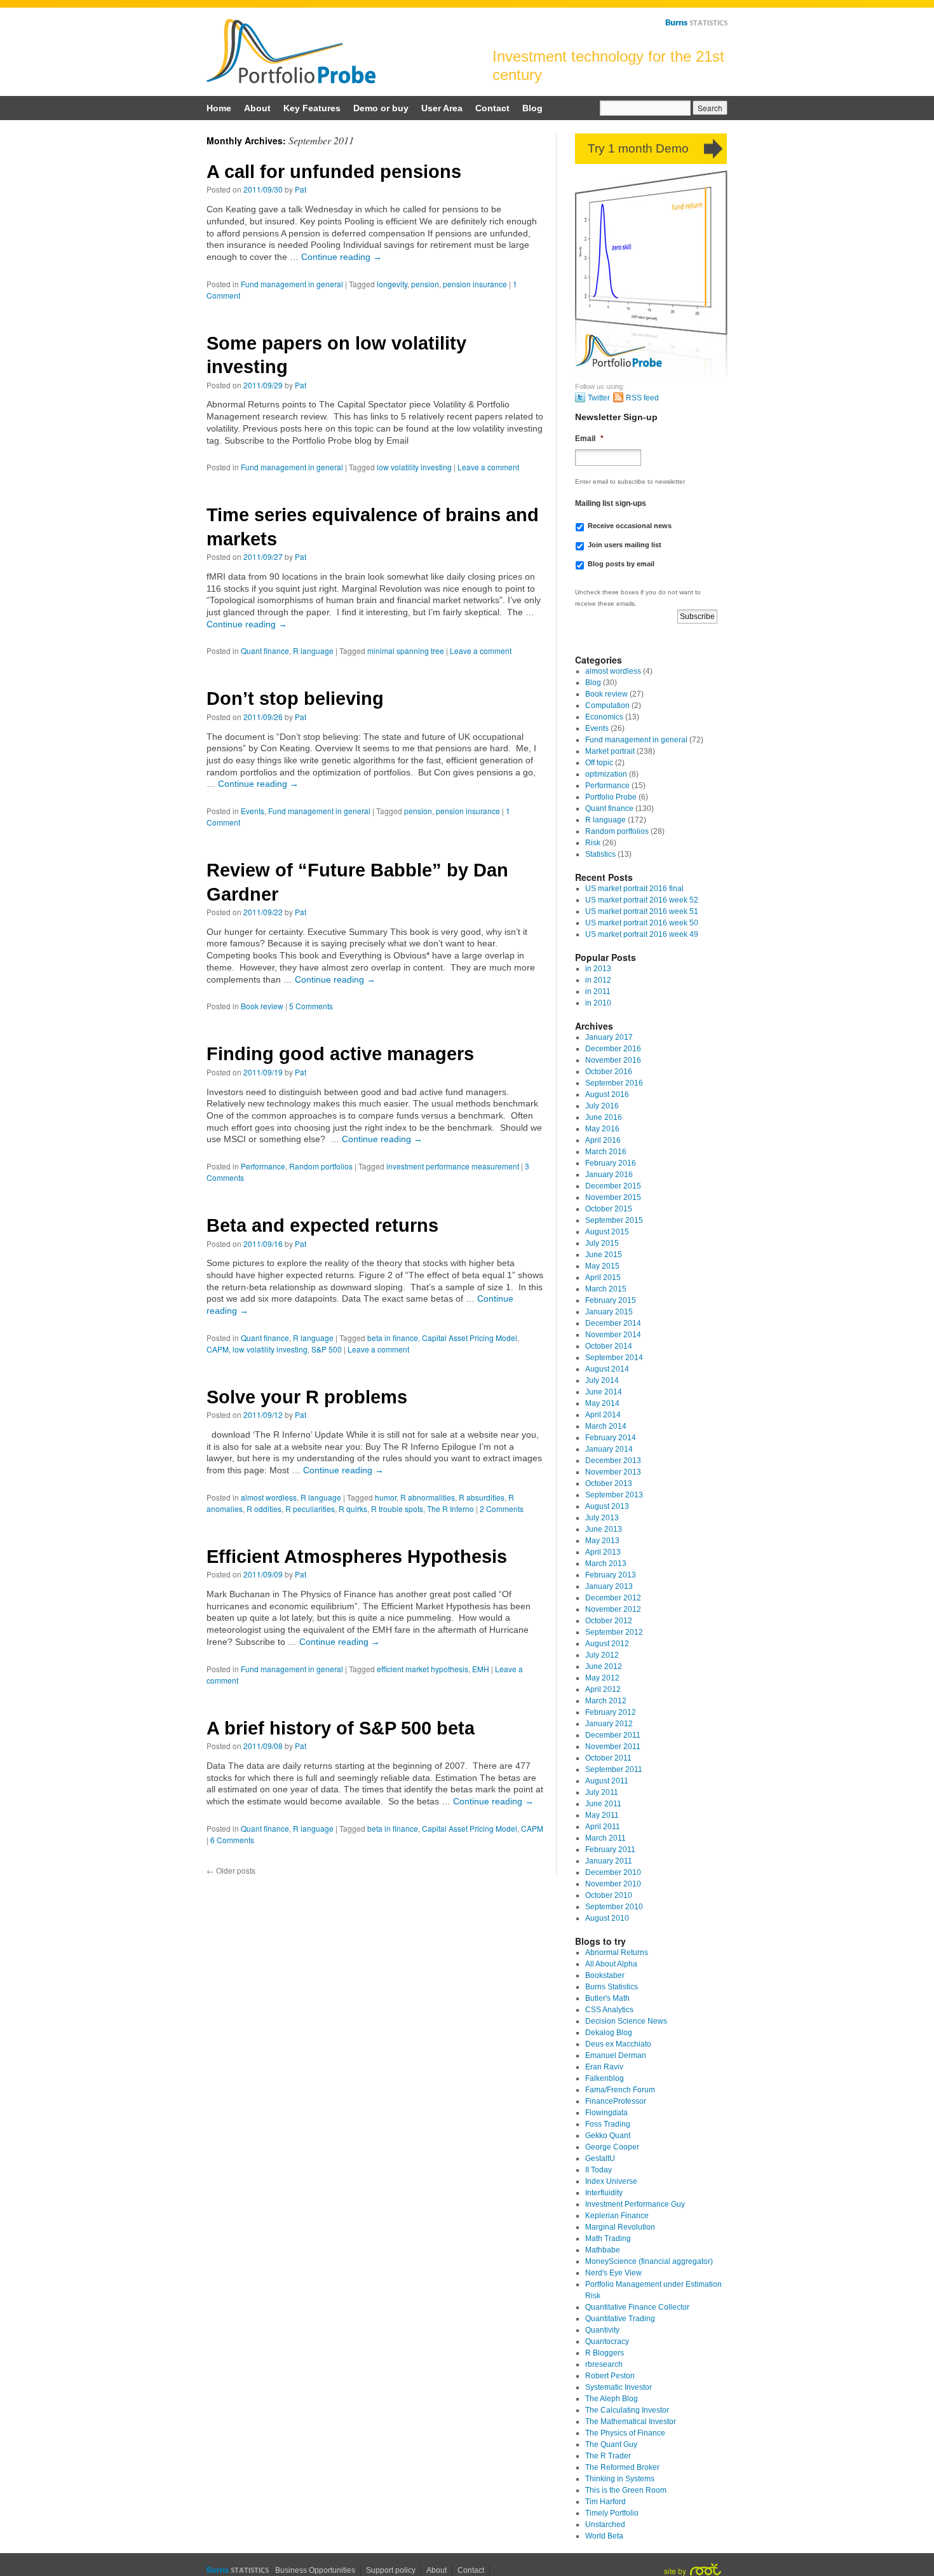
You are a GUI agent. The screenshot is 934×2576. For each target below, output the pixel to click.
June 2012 (604, 1666)
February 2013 (611, 1575)
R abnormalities (428, 1497)
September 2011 (614, 1769)
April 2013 (603, 1552)
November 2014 (613, 1335)
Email (589, 439)
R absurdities (482, 1497)
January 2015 (609, 1312)
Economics (604, 717)
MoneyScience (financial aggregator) (649, 2261)
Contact (492, 108)
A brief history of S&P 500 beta (341, 1728)
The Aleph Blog (612, 2399)
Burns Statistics (696, 22)
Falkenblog (605, 2078)
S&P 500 (327, 1349)
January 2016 (609, 1175)
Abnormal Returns (617, 1952)
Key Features (312, 108)
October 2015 (609, 1209)
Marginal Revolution (620, 2227)
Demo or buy (381, 108)
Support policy (391, 2570)
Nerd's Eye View (613, 2273)
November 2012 (613, 1609)
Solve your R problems (307, 1397)
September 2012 (614, 1632)
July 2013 (602, 1518)
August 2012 (607, 1644)
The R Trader (608, 2456)
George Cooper (612, 2147)
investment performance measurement (453, 1166)
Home (219, 108)
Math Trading (608, 2239)
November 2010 (613, 1884)
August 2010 (607, 1918)
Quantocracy (607, 2341)
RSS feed (642, 398)
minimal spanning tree (406, 651)
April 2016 (603, 1140)
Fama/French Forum (620, 2090)
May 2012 (602, 1678)
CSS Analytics (609, 2010)
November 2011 (613, 1747)
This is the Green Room (626, 2490)
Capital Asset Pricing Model (470, 1338)
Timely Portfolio (612, 2513)
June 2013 (604, 1529)
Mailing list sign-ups (611, 503)
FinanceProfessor (616, 2101)
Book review (262, 1006)
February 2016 (611, 1163)
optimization (606, 774)
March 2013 (606, 1564)
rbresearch (604, 2364)
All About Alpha (611, 1964)
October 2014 (609, 1346)
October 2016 (609, 1072)
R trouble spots (397, 1509)
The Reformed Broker (622, 2467)
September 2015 (614, 1220)
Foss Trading (608, 2124)
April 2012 (603, 1689)
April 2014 (603, 1415)
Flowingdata (606, 2113)
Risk (593, 843)
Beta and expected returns (322, 1225)
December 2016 (613, 1049)
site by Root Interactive (693, 2569)
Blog (532, 108)
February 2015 (611, 1300)
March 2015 (606, 1289)
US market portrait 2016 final (634, 889)
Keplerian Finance (617, 2216)
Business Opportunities (315, 2570)
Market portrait (610, 751)
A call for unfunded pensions (334, 172)
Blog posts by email (621, 564)
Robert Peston (610, 2376)
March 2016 (606, 1152)
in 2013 (598, 969)
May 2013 (602, 1541)
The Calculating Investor (627, 2410)
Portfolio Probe (291, 51)
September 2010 (614, 1907)
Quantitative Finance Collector (637, 2307)
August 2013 (607, 1506)
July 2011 (602, 1792)
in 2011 (598, 992)
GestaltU (600, 2158)
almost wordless (269, 1497)
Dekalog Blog (609, 2033)
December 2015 (613, 1186)
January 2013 (609, 1586)
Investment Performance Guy (635, 2204)
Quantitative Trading (620, 2319)
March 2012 (606, 1701)
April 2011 (603, 1827)
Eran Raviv (604, 2067)
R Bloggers (605, 2353)
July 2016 (602, 1106)
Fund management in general (292, 284)
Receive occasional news (630, 526)
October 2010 (609, 1895)
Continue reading (342, 257)
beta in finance (393, 1338)
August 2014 (607, 1369)
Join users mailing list (625, 545)
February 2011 (610, 1850)
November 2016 (613, 1060)
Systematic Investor (619, 2387)
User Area (442, 108)
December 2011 (613, 1735)
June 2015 (604, 1255)
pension (425, 284)
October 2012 (609, 1621)
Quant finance (265, 651)
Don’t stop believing (295, 699)
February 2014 (611, 1438)
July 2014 (602, 1380)
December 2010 (613, 1872)
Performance (263, 1166)
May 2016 (602, 1129)
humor (386, 1497)
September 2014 (614, 1358)
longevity (392, 284)
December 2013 (613, 1461)
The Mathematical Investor (631, 2422)
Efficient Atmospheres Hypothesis (357, 1557)
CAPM (218, 1349)
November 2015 (613, 1197)
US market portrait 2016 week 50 (642, 923)
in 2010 (598, 1003)
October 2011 (608, 1758)
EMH (481, 1669)
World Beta (604, 2536)
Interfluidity (604, 2193)
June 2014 (604, 1392)
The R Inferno (450, 1509)
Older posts (231, 1870)
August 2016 (607, 1094)
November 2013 (613, 1472)
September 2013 (614, 1495)
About (257, 108)
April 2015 (603, 1278)
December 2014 (613, 1323)
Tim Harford (606, 2502)
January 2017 (609, 1037)
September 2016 (614, 1083)
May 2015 (602, 1266)
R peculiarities (310, 1509)
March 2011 (606, 1838)
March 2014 (606, 1426)
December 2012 (613, 1598)
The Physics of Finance (625, 2433)
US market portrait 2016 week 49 (642, 934)
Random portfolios (321, 1166)
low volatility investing (414, 467)
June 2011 (603, 1804)
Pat (301, 189)
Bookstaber (605, 1975)
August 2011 (607, 1781)
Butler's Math (607, 1998)
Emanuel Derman (616, 2055)
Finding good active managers (340, 1054)
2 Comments (502, 1509)
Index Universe (611, 2181)
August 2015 (607, 1232)
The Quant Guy (611, 2444)
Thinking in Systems (620, 2479)
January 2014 (609, 1449)
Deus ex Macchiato (618, 2044)
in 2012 (598, 980)
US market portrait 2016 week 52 (642, 900)
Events (253, 811)
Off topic (599, 763)
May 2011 (602, 1815)
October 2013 (609, 1483)
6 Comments (232, 1840)
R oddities (264, 1509)
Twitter (599, 398)
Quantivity (602, 2330)
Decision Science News (626, 2021)
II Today (599, 2170)
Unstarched (605, 2525)
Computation (607, 705)
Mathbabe (603, 2250)
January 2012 (609, 1724)
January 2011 (609, 1861)
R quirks (353, 1509)
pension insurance (475, 284)
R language (313, 651)
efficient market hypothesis (423, 1669)
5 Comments (311, 1006)
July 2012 (602, 1655)
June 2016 (604, 1117)
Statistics (600, 854)
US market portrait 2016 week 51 (642, 911)
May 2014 (602, 1403)
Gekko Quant (608, 2136)
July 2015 (602, 1243)
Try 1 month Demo (638, 148)
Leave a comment (488, 467)
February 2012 (611, 1712)
